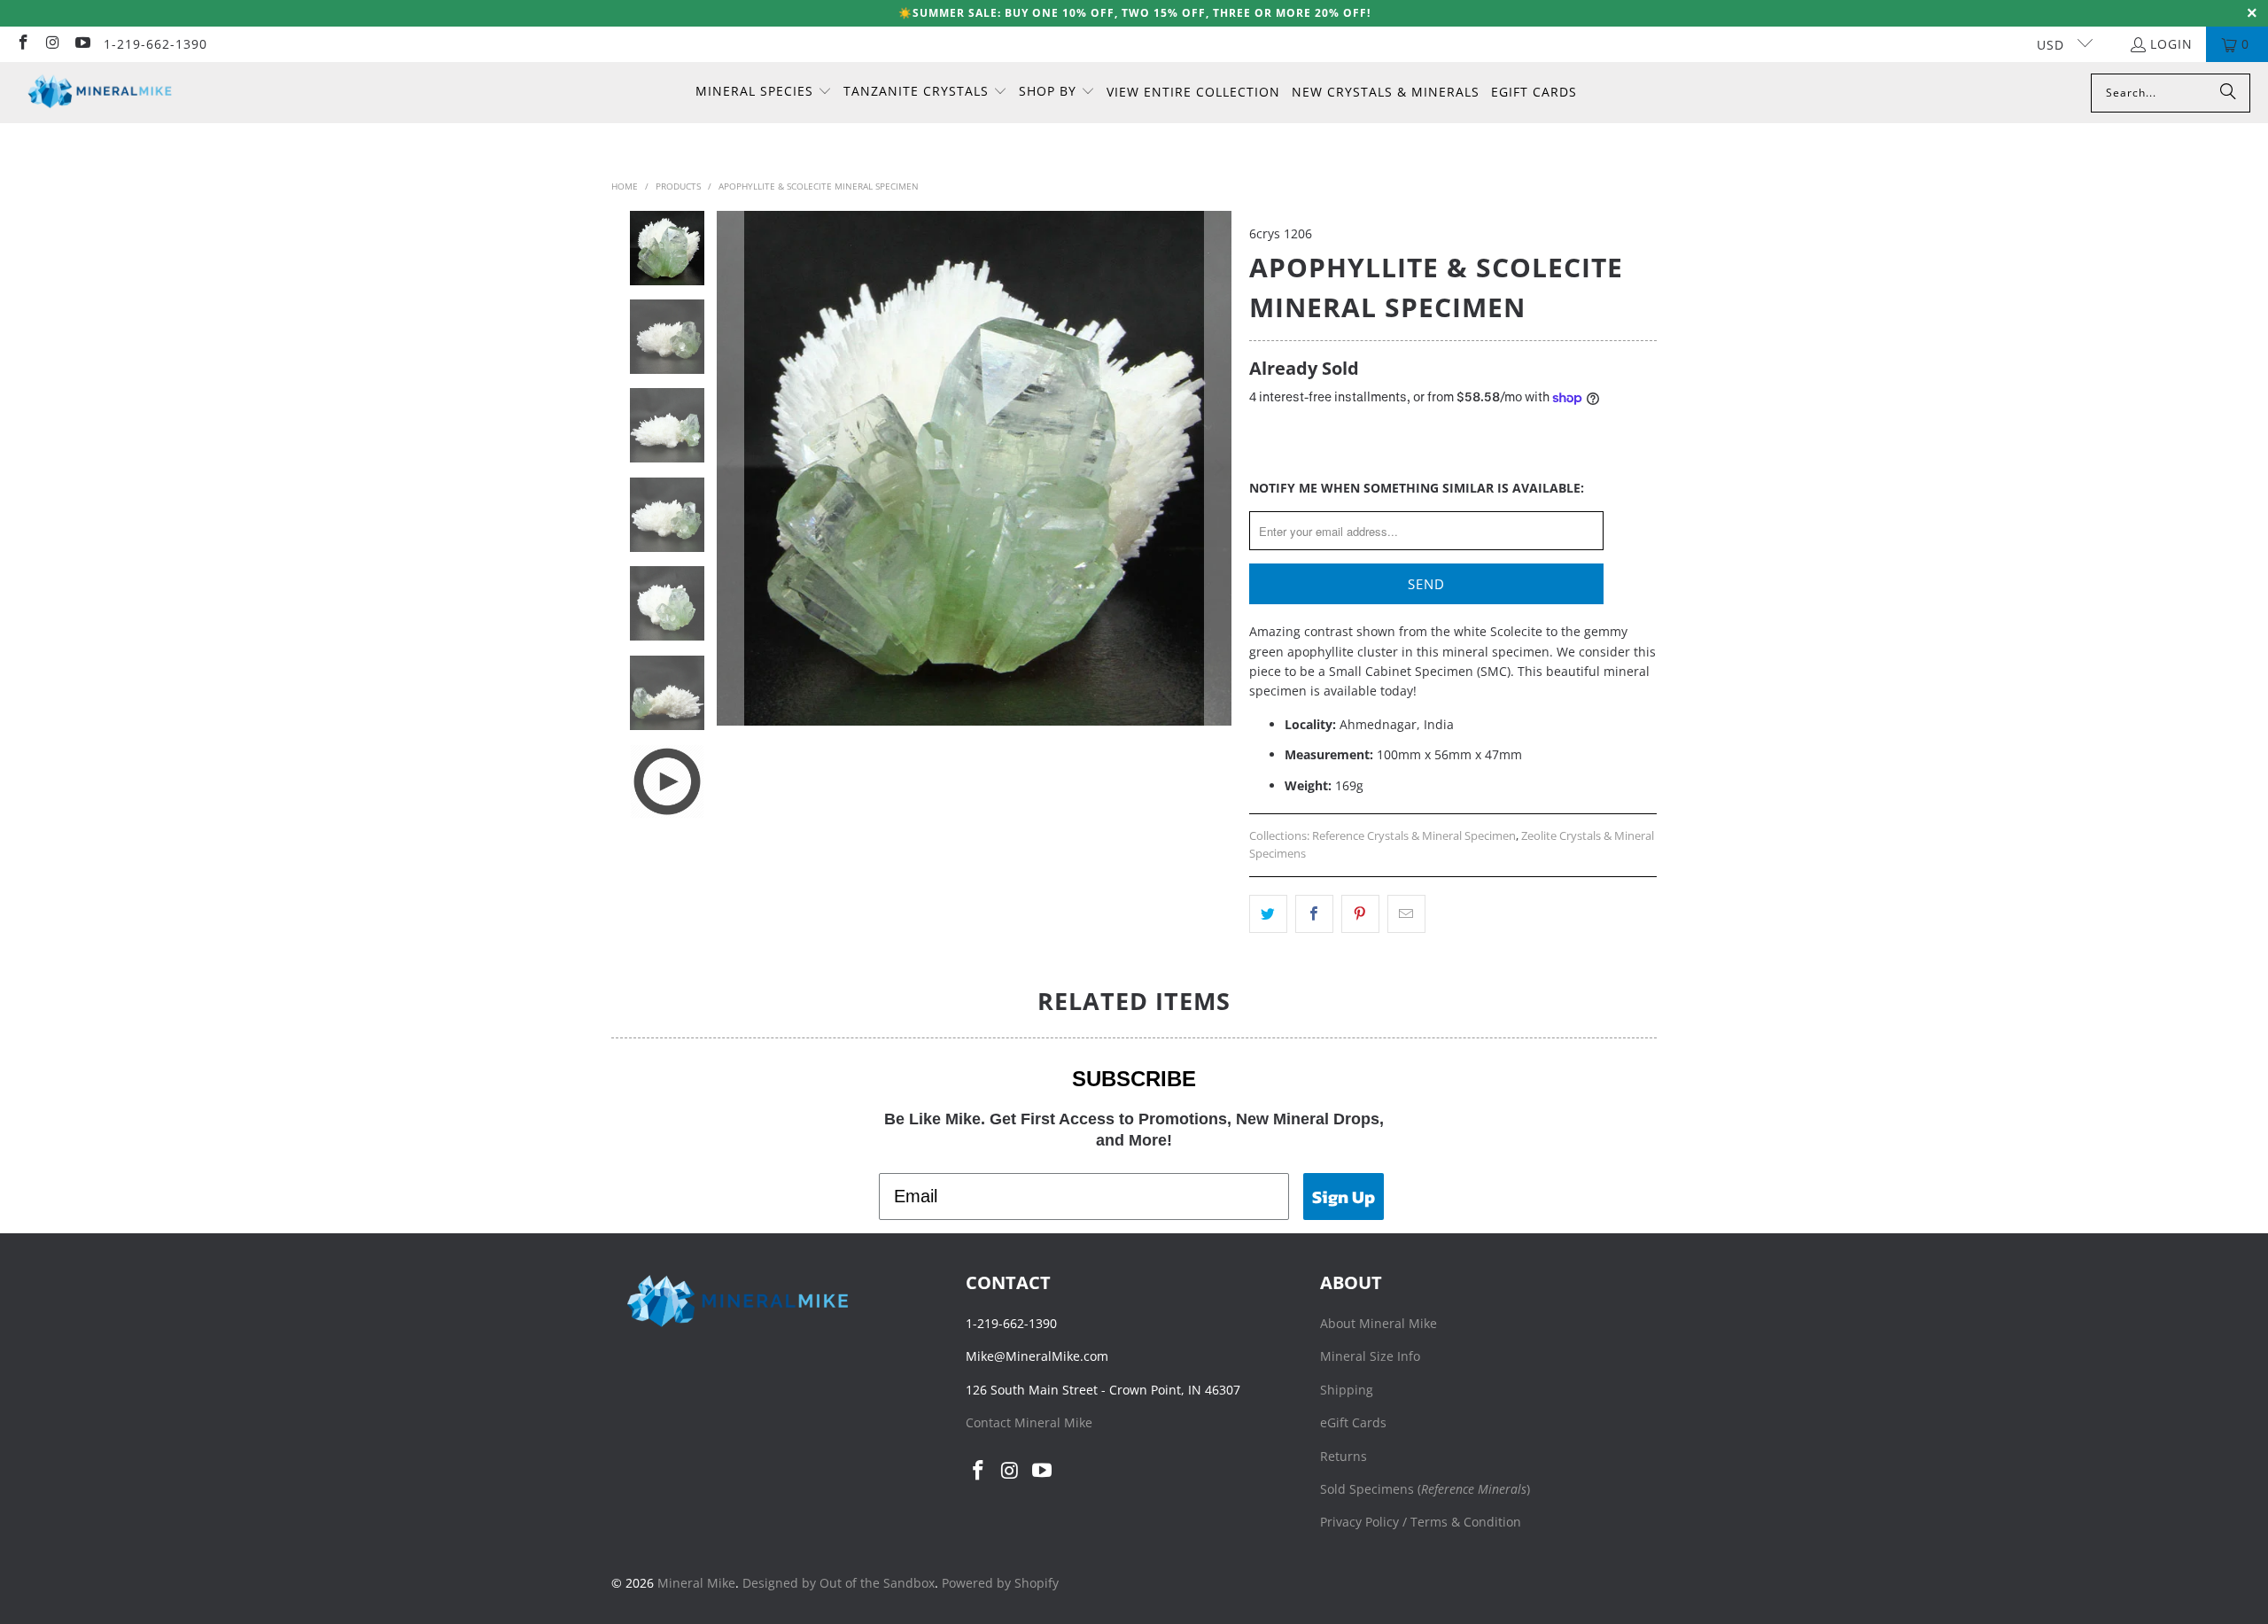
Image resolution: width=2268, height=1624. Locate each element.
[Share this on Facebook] (1314, 913)
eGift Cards (1353, 1422)
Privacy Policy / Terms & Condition (1421, 1522)
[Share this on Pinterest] (1360, 913)
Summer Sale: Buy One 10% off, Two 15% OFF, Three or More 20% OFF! (1142, 13)
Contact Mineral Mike (1029, 1422)
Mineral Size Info (1370, 1356)
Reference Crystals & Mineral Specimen (1414, 836)
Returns (1344, 1456)
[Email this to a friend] (1406, 913)
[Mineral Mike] (100, 93)
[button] (764, 92)
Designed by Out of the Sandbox (839, 1583)
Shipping (1347, 1390)
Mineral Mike (696, 1583)
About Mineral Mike (1379, 1323)
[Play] (974, 468)
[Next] (1218, 468)
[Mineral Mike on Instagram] (52, 44)
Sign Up (1344, 1197)
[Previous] (730, 468)
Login (2171, 44)
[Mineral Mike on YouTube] (82, 44)
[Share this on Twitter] (1268, 913)
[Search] (2228, 93)
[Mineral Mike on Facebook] (22, 44)
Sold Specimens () (1425, 1489)
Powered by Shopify (1000, 1583)
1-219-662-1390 (155, 44)
